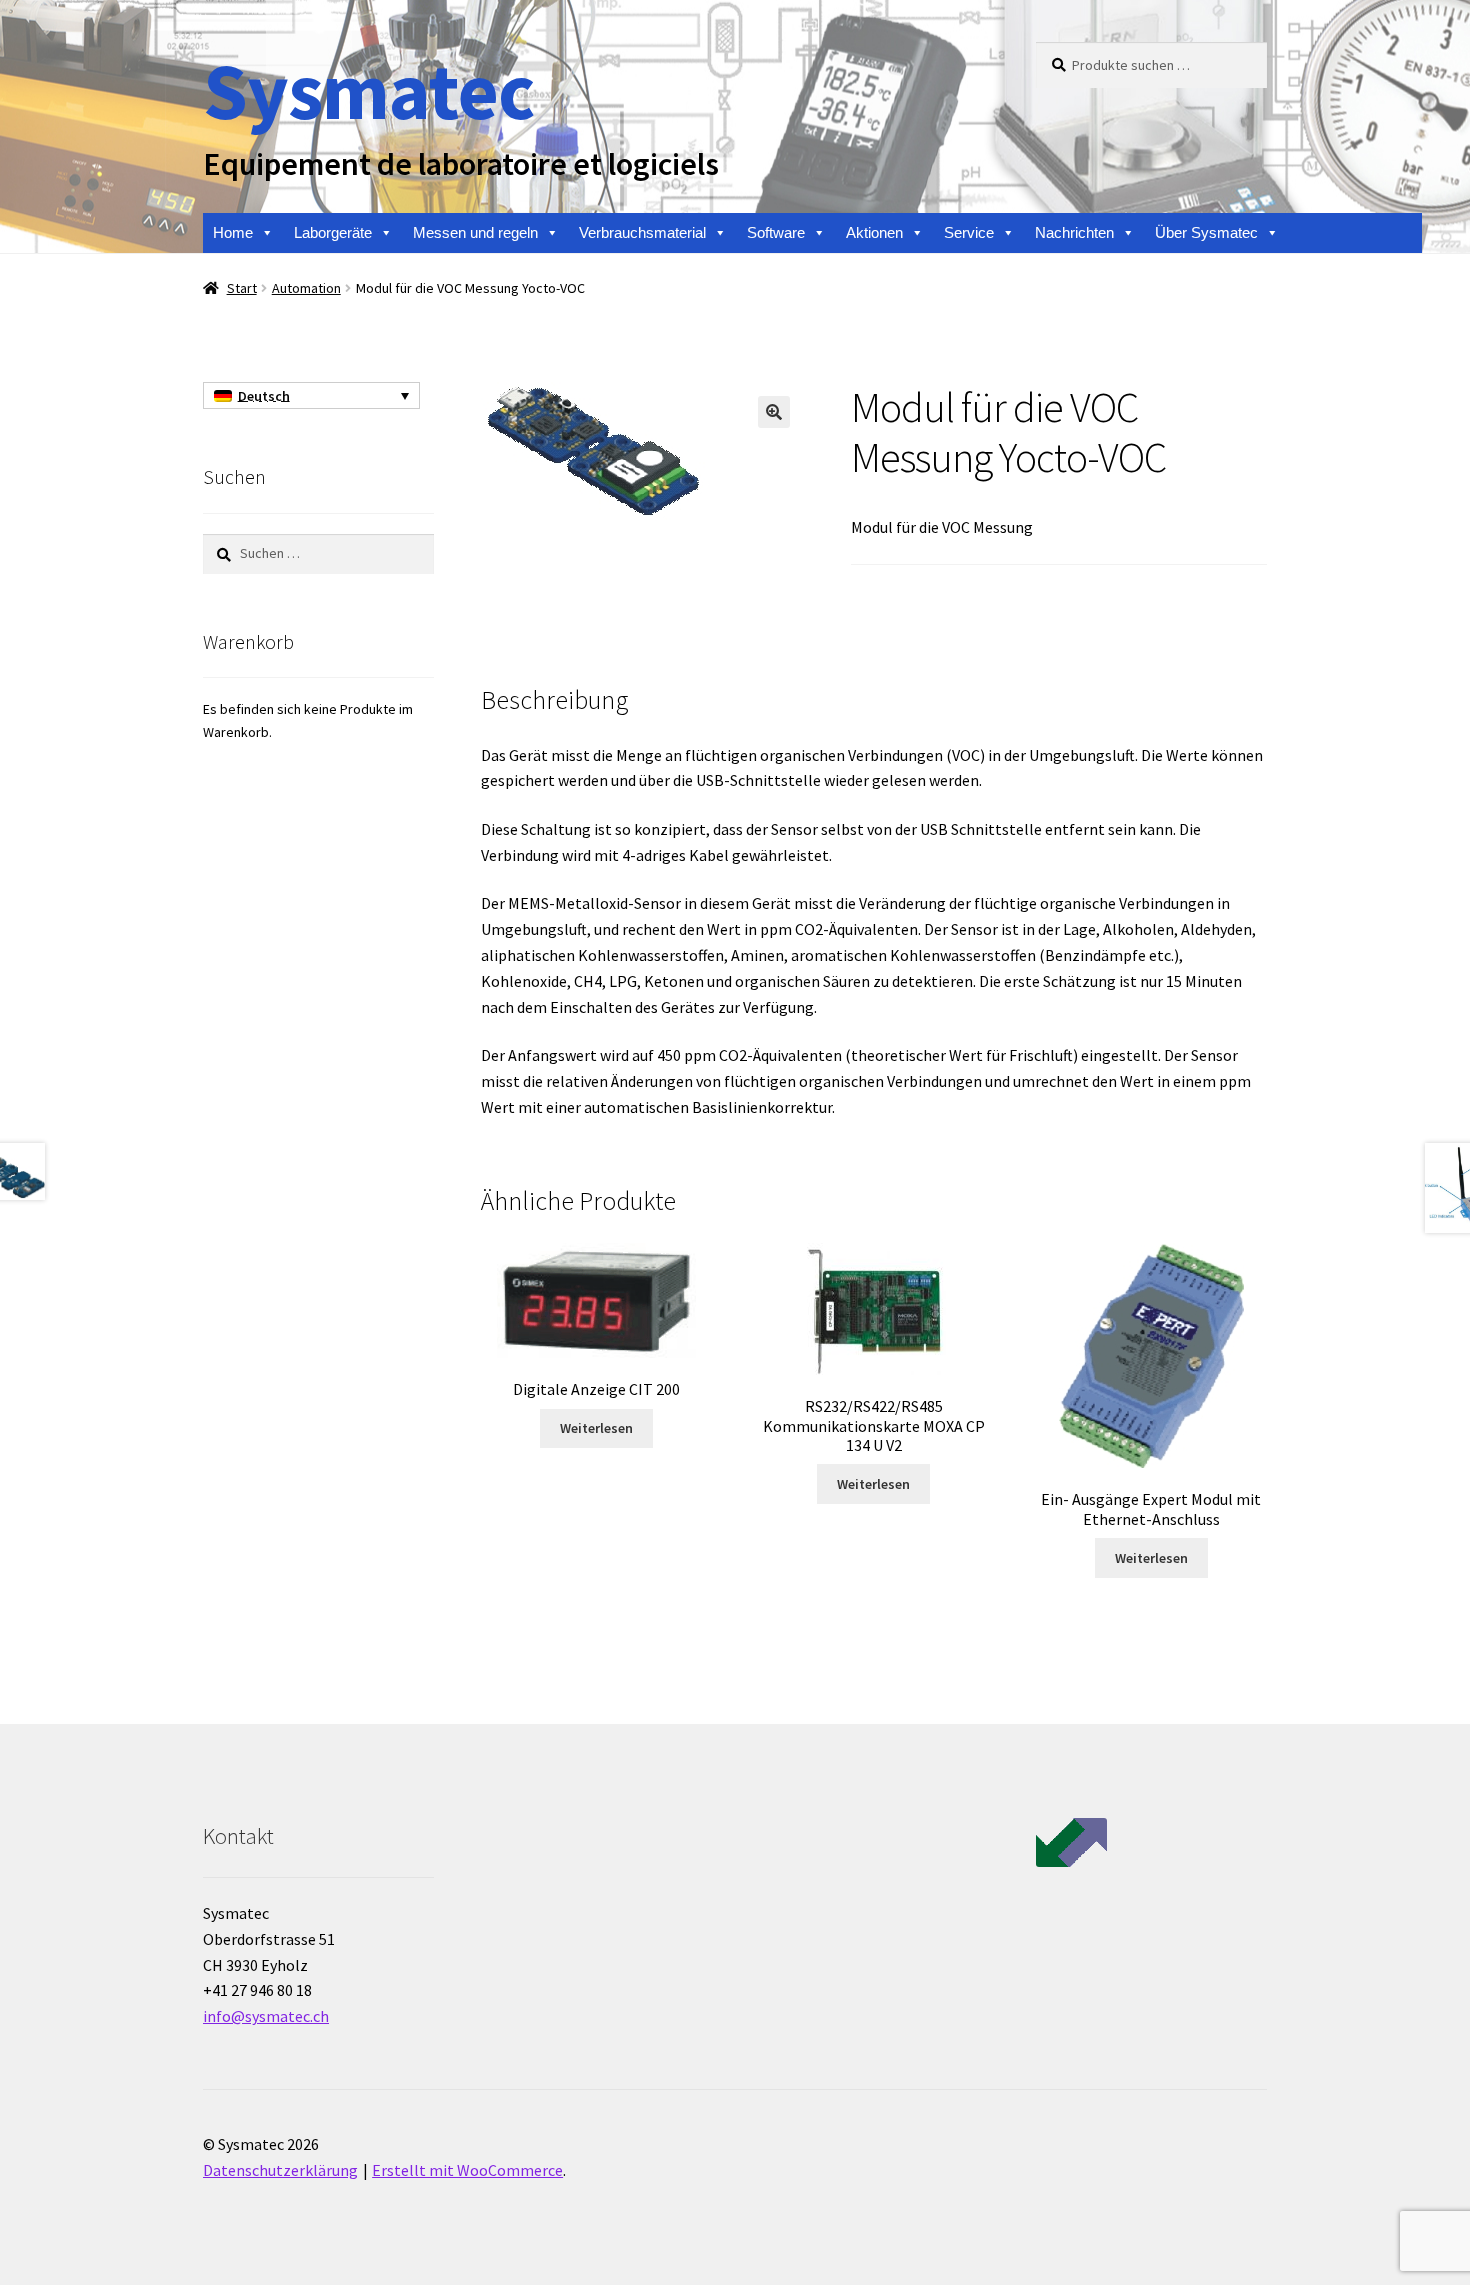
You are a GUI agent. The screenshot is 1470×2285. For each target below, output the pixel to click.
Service (969, 232)
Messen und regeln (475, 232)
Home (233, 232)
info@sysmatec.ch (266, 2016)
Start (242, 288)
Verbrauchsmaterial (642, 232)
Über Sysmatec (1206, 232)
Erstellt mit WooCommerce (467, 2170)
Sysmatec (368, 90)
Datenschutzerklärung (280, 2170)
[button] (774, 412)
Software (776, 232)
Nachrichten (1074, 232)
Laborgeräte (333, 232)
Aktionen (874, 232)
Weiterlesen (596, 1428)
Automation (306, 288)
